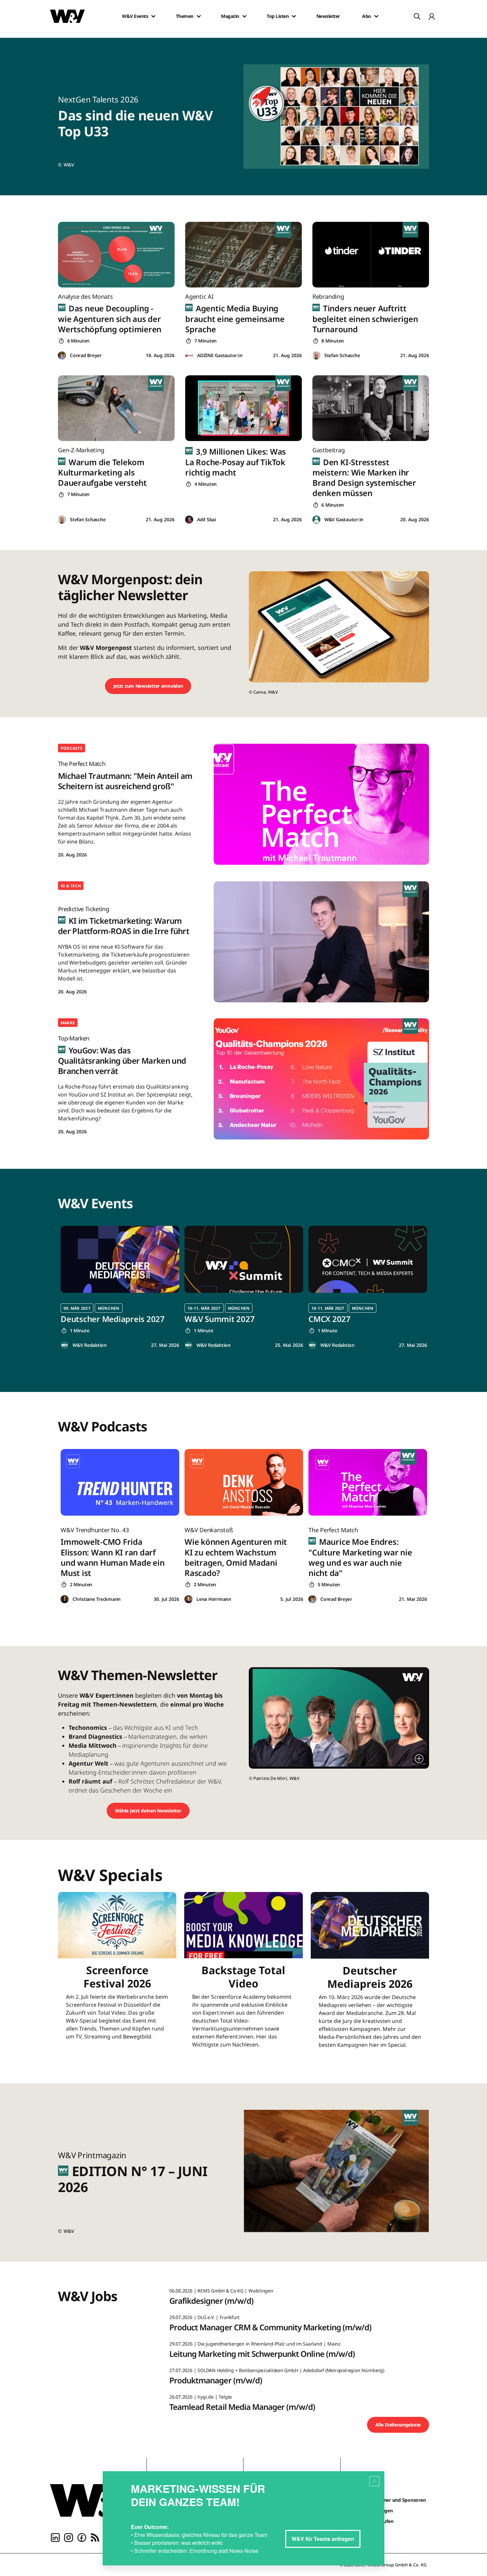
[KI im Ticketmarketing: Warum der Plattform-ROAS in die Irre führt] (321, 942)
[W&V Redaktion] (65, 1345)
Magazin (230, 16)
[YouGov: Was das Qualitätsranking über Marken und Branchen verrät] (321, 1079)
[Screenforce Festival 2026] (117, 1974)
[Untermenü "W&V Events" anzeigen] (153, 16)
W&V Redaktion (90, 1345)
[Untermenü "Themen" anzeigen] (199, 16)
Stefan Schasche (342, 355)
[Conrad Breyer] (62, 356)
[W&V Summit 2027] (244, 1259)
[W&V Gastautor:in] (316, 520)
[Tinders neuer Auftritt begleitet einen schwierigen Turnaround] (371, 255)
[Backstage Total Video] (243, 1974)
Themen (185, 16)
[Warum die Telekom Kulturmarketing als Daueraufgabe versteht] (116, 408)
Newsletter (328, 16)
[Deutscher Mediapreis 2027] (120, 1259)
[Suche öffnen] (417, 16)
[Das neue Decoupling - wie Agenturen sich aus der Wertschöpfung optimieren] (116, 255)
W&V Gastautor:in (344, 519)
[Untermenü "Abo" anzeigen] (376, 16)
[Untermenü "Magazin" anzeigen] (244, 16)
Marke (68, 1023)
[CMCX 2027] (368, 1259)
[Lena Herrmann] (189, 1599)
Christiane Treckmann (97, 1599)
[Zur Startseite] (93, 2500)
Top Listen (278, 16)
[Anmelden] (432, 16)
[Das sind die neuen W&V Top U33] (340, 117)
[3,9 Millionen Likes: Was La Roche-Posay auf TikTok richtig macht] (243, 408)
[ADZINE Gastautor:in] (189, 356)
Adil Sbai (207, 519)
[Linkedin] (55, 2537)
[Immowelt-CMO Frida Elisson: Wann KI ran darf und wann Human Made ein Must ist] (120, 1482)
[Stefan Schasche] (316, 356)
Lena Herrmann (214, 1599)
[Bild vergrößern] (419, 1759)
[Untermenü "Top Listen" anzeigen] (294, 16)
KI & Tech (71, 886)
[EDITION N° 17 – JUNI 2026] (340, 2173)
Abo (367, 16)
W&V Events (135, 16)
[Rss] (95, 2537)
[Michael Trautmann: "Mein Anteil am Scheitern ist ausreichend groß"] (321, 804)
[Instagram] (69, 2537)
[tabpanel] (120, 1288)
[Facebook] (82, 2537)
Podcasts (72, 748)
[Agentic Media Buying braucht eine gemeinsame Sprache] (243, 255)
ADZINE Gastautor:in (220, 355)
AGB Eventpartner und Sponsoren (389, 2500)
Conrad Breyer (86, 355)
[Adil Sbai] (189, 520)
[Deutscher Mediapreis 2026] (370, 1974)
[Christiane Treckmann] (65, 1599)
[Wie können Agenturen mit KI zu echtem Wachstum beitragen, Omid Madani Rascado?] (244, 1482)
